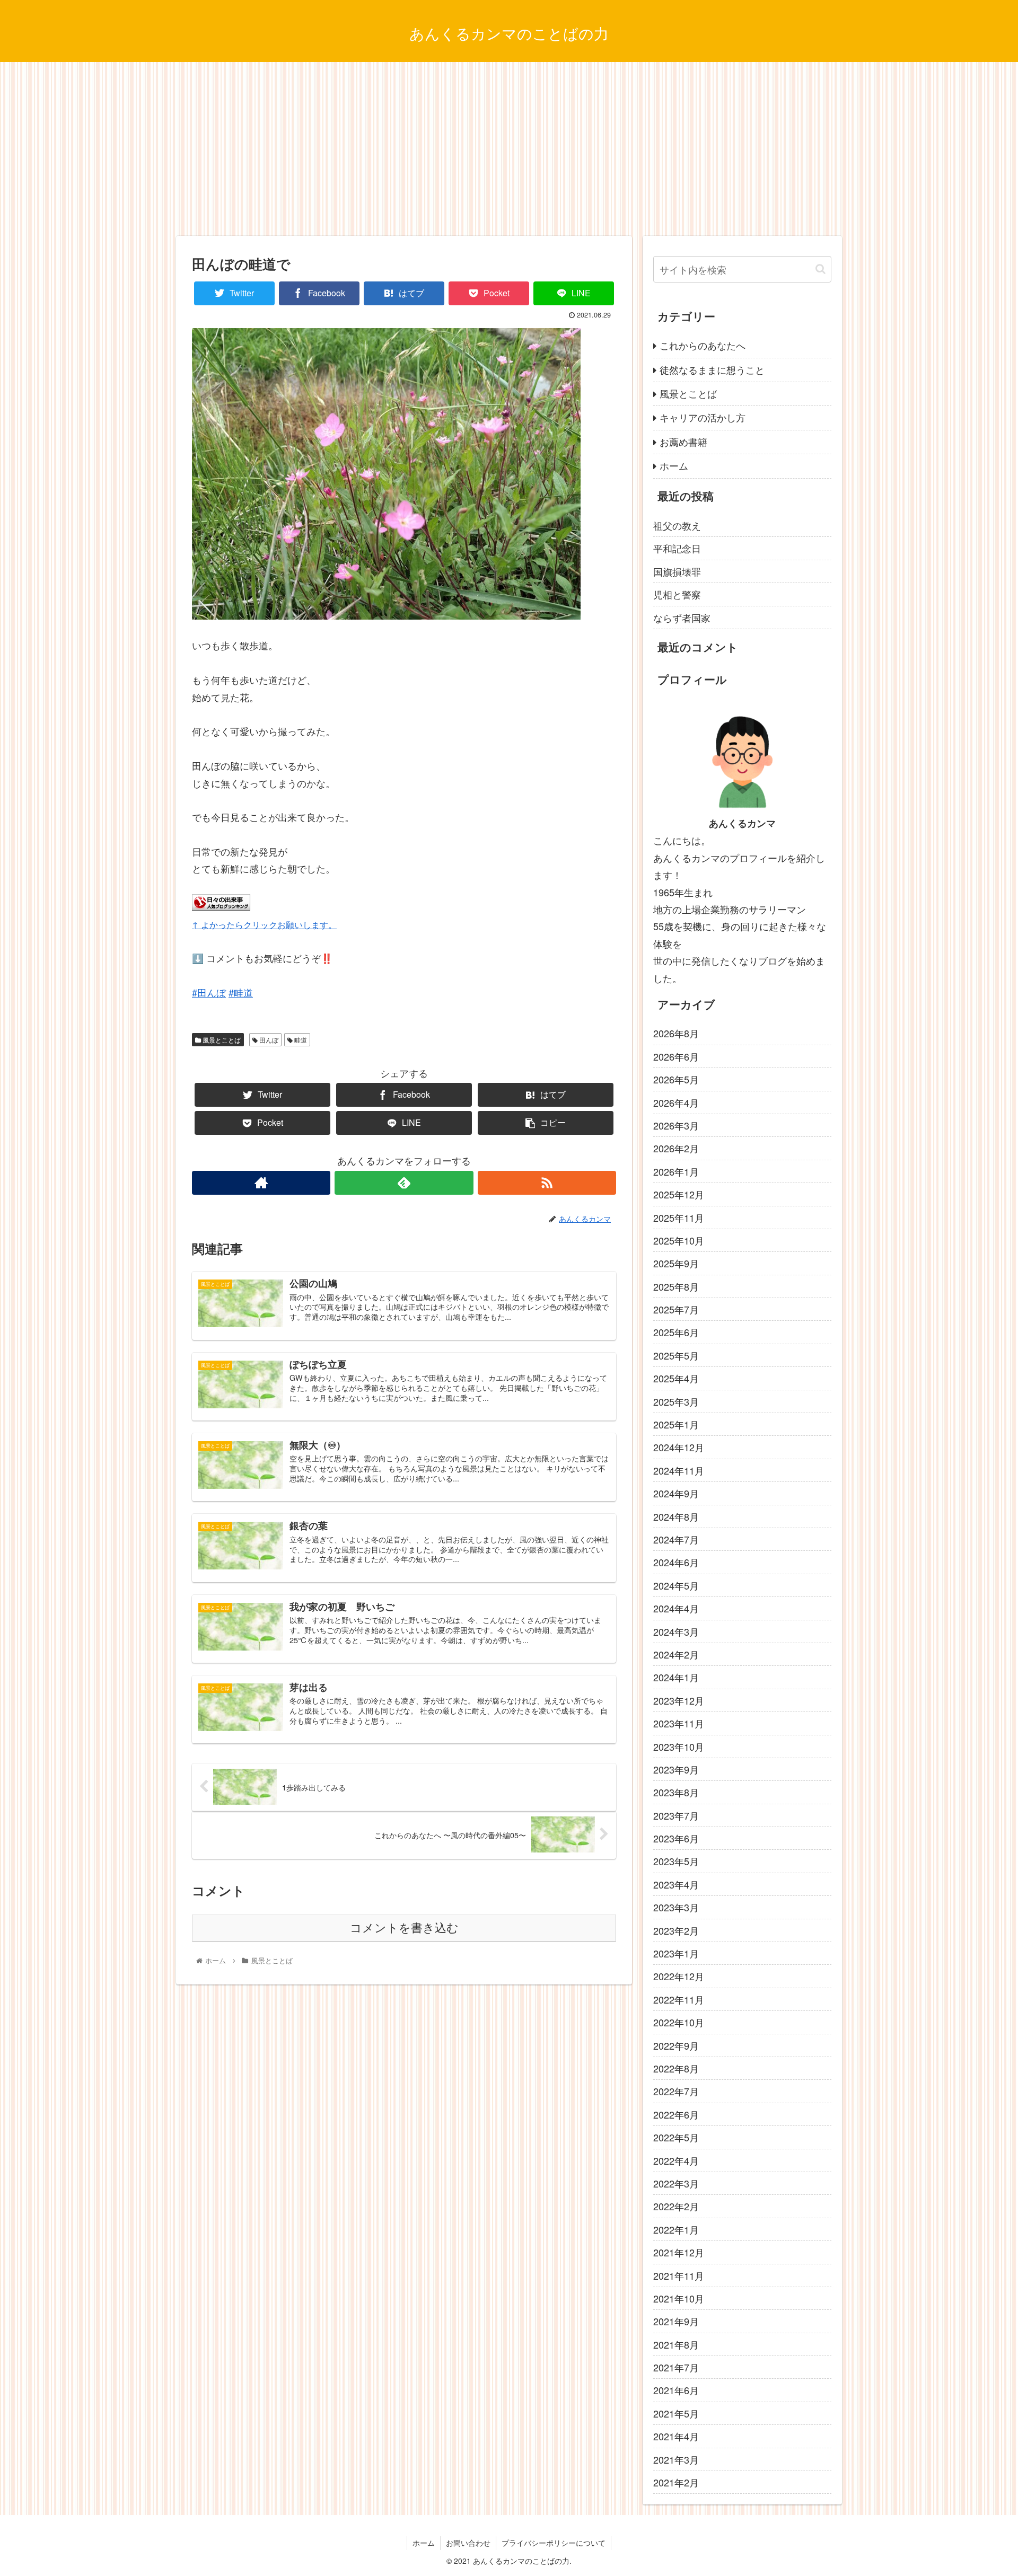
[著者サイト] (261, 1183)
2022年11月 (679, 1999)
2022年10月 (679, 2022)
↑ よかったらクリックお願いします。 (264, 924)
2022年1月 (676, 2229)
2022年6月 (676, 2114)
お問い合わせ (468, 2543)
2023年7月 (676, 1815)
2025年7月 (676, 1309)
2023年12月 (679, 1700)
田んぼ (268, 1040)
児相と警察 (677, 594)
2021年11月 (679, 2275)
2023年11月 (679, 1723)
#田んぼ (209, 992)
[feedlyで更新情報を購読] (404, 1183)
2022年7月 (676, 2091)
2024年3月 (676, 1631)
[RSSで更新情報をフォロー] (547, 1183)
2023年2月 (676, 1930)
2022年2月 (676, 2206)
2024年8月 (676, 1516)
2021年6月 (676, 2390)
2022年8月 (676, 2068)
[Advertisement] (509, 149)
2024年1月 (676, 1677)
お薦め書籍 (683, 442)
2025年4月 (676, 1378)
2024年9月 (676, 1493)
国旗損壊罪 (677, 571)
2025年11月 (679, 1217)
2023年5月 (676, 1861)
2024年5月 (676, 1585)
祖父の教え (677, 525)
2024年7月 (676, 1539)
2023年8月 (676, 1792)
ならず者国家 (682, 617)
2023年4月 (676, 1884)
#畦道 (241, 992)
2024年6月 (676, 1562)
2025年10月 (679, 1240)
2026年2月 (676, 1148)
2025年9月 (676, 1263)
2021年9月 (676, 2321)
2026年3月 (676, 1125)
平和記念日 (677, 548)
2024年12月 (679, 1447)
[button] (820, 269)
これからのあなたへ (703, 345)
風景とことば (221, 1040)
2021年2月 (676, 2482)
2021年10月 (679, 2298)
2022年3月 (676, 2183)
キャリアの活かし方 (703, 417)
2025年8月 (676, 1286)
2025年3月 (676, 1401)
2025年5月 (676, 1355)
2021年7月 (676, 2367)
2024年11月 (679, 1470)
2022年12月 (679, 1976)
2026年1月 (676, 1171)
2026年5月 (676, 1079)
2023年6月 (676, 1838)
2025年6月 (676, 1332)
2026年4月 (676, 1102)
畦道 (300, 1040)
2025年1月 (676, 1424)
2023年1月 (676, 1953)
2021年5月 (676, 2413)
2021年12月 (679, 2252)
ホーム (674, 465)
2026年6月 (676, 1056)
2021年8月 (676, 2344)
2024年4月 (676, 1608)
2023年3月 (676, 1907)
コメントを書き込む (404, 1928)
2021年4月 (676, 2436)
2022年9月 (676, 2045)
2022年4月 (676, 2160)
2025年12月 (679, 1194)
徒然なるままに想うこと (712, 369)
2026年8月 (676, 1033)
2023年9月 (676, 1769)
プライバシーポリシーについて (554, 2543)
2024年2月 (676, 1654)
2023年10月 (679, 1746)
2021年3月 (676, 2459)
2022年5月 (676, 2137)
